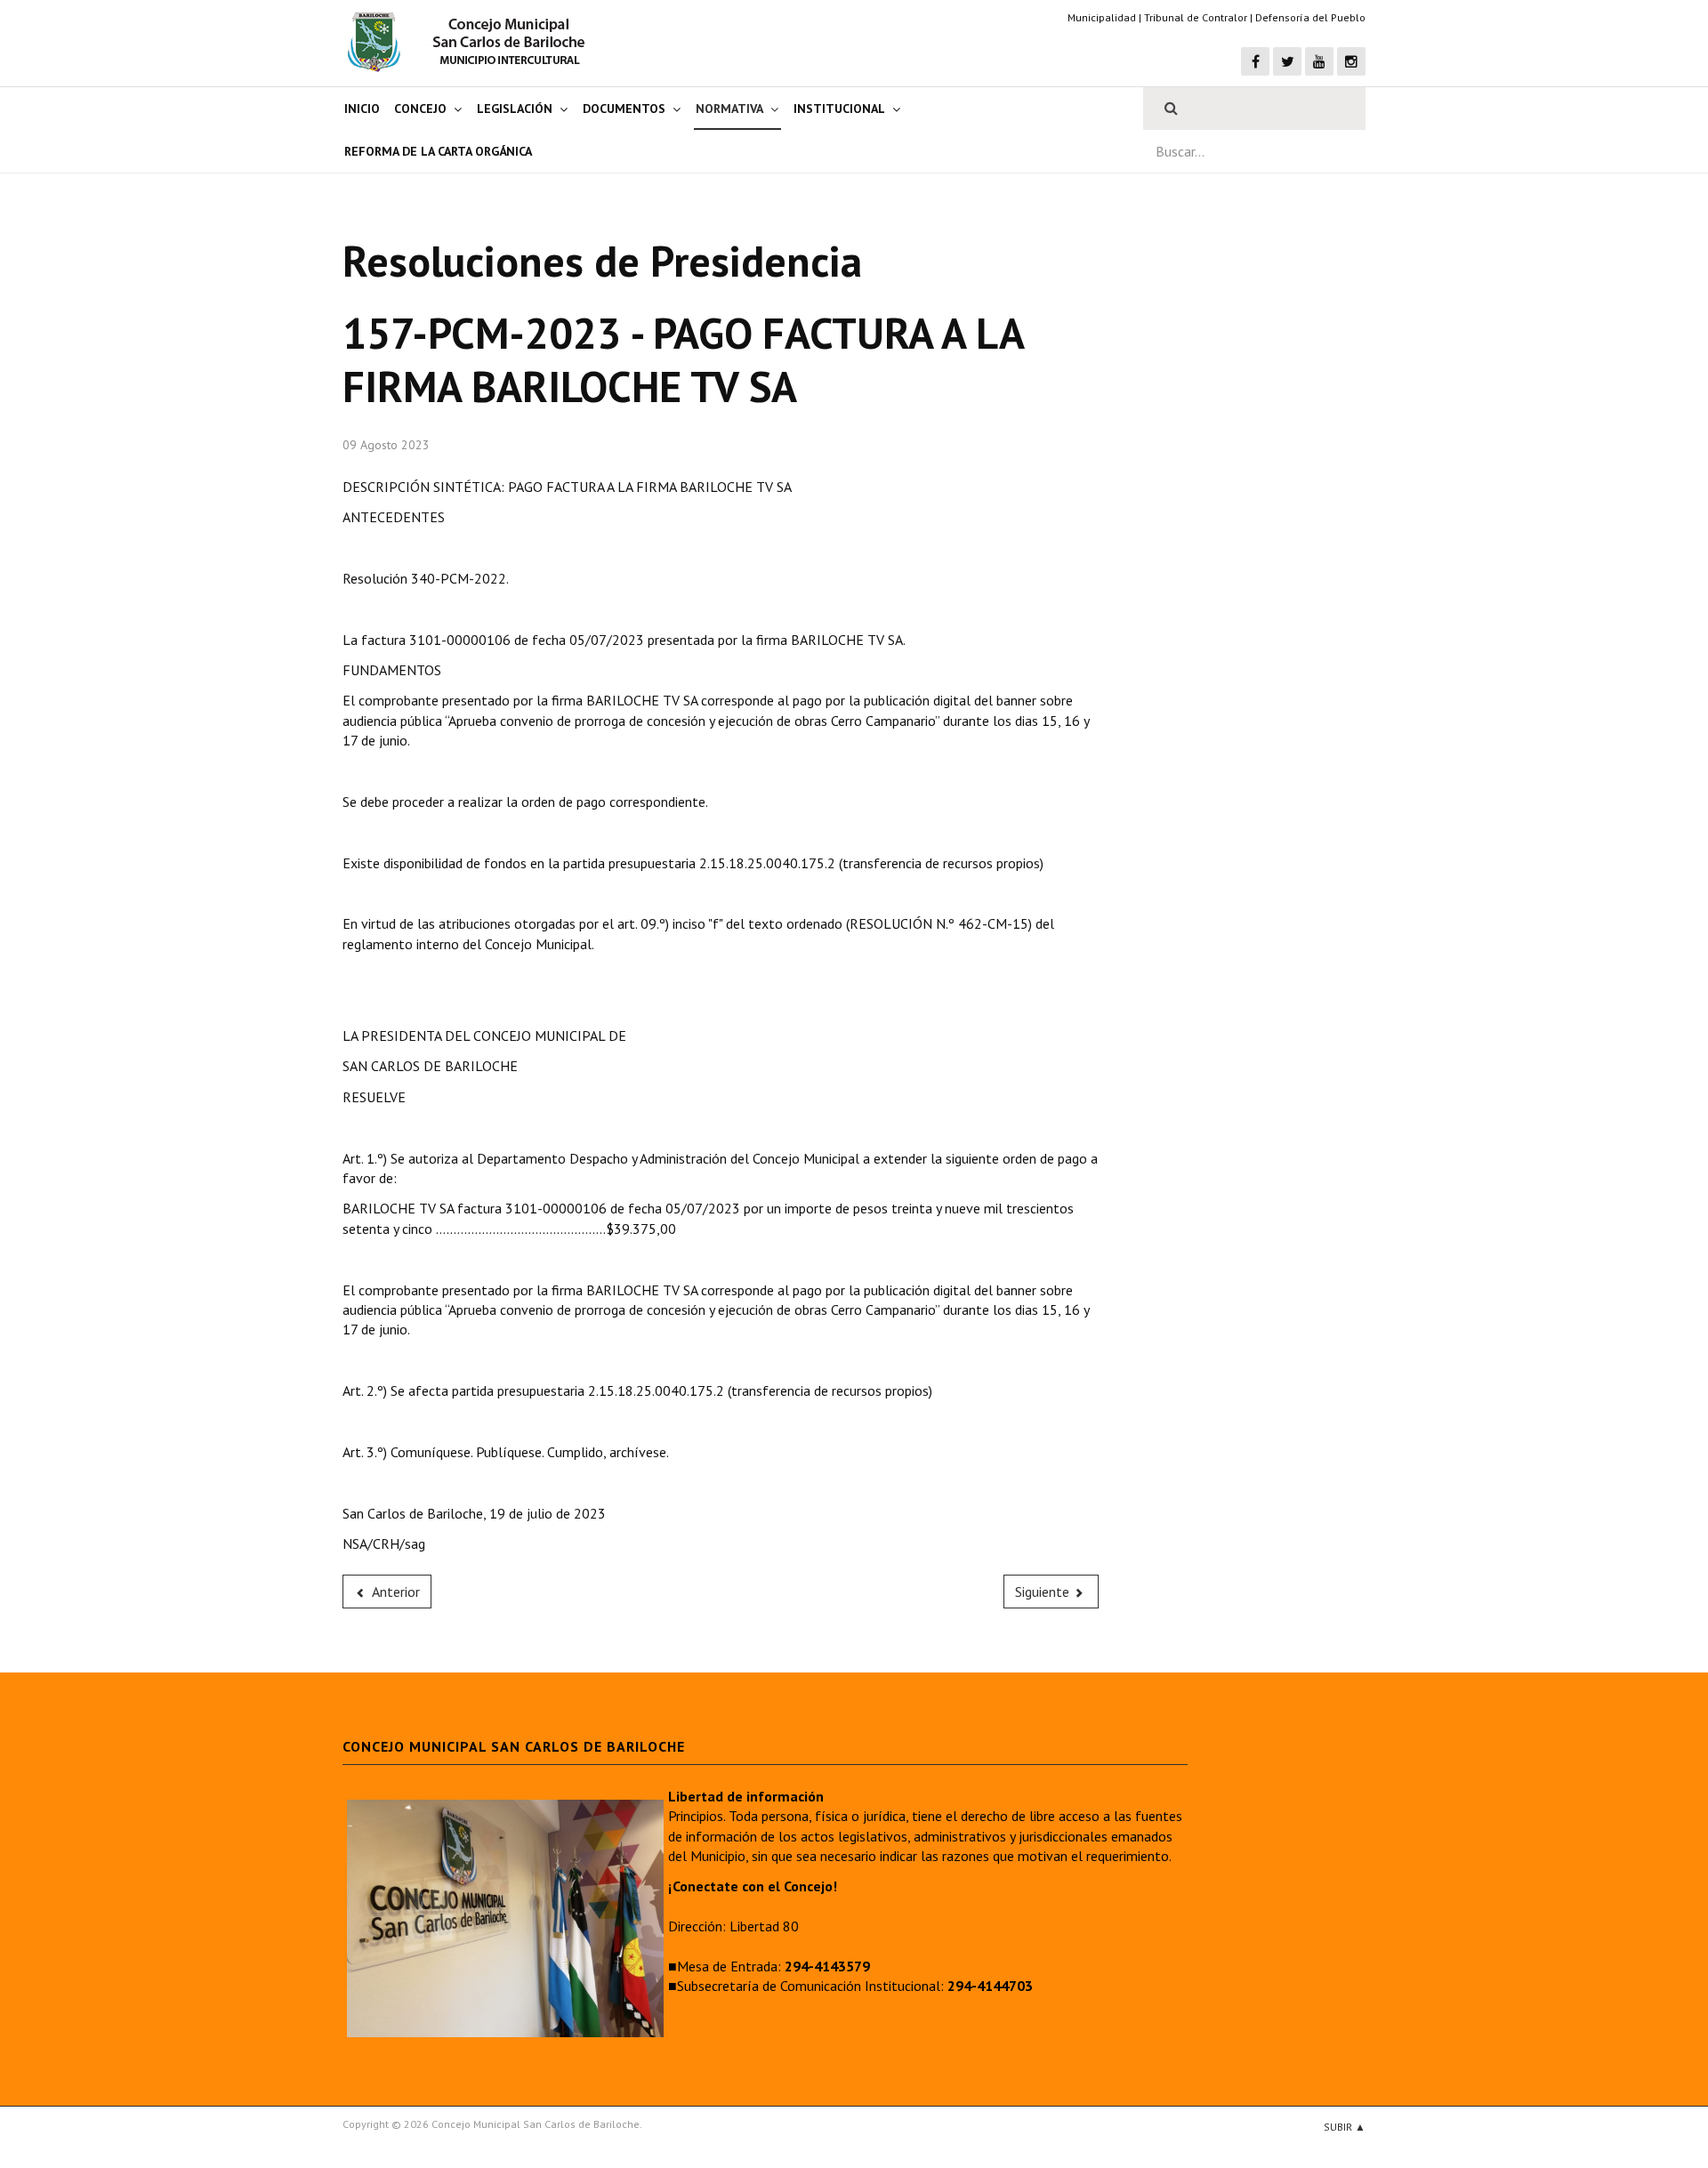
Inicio (362, 109)
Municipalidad (1102, 17)
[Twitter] (1287, 61)
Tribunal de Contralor (1196, 17)
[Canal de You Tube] (1319, 61)
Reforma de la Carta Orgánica (438, 151)
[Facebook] (1255, 61)
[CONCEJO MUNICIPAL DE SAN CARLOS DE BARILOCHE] (471, 42)
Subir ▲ (1345, 2127)
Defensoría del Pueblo (1310, 17)
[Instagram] (1351, 61)
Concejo (420, 109)
